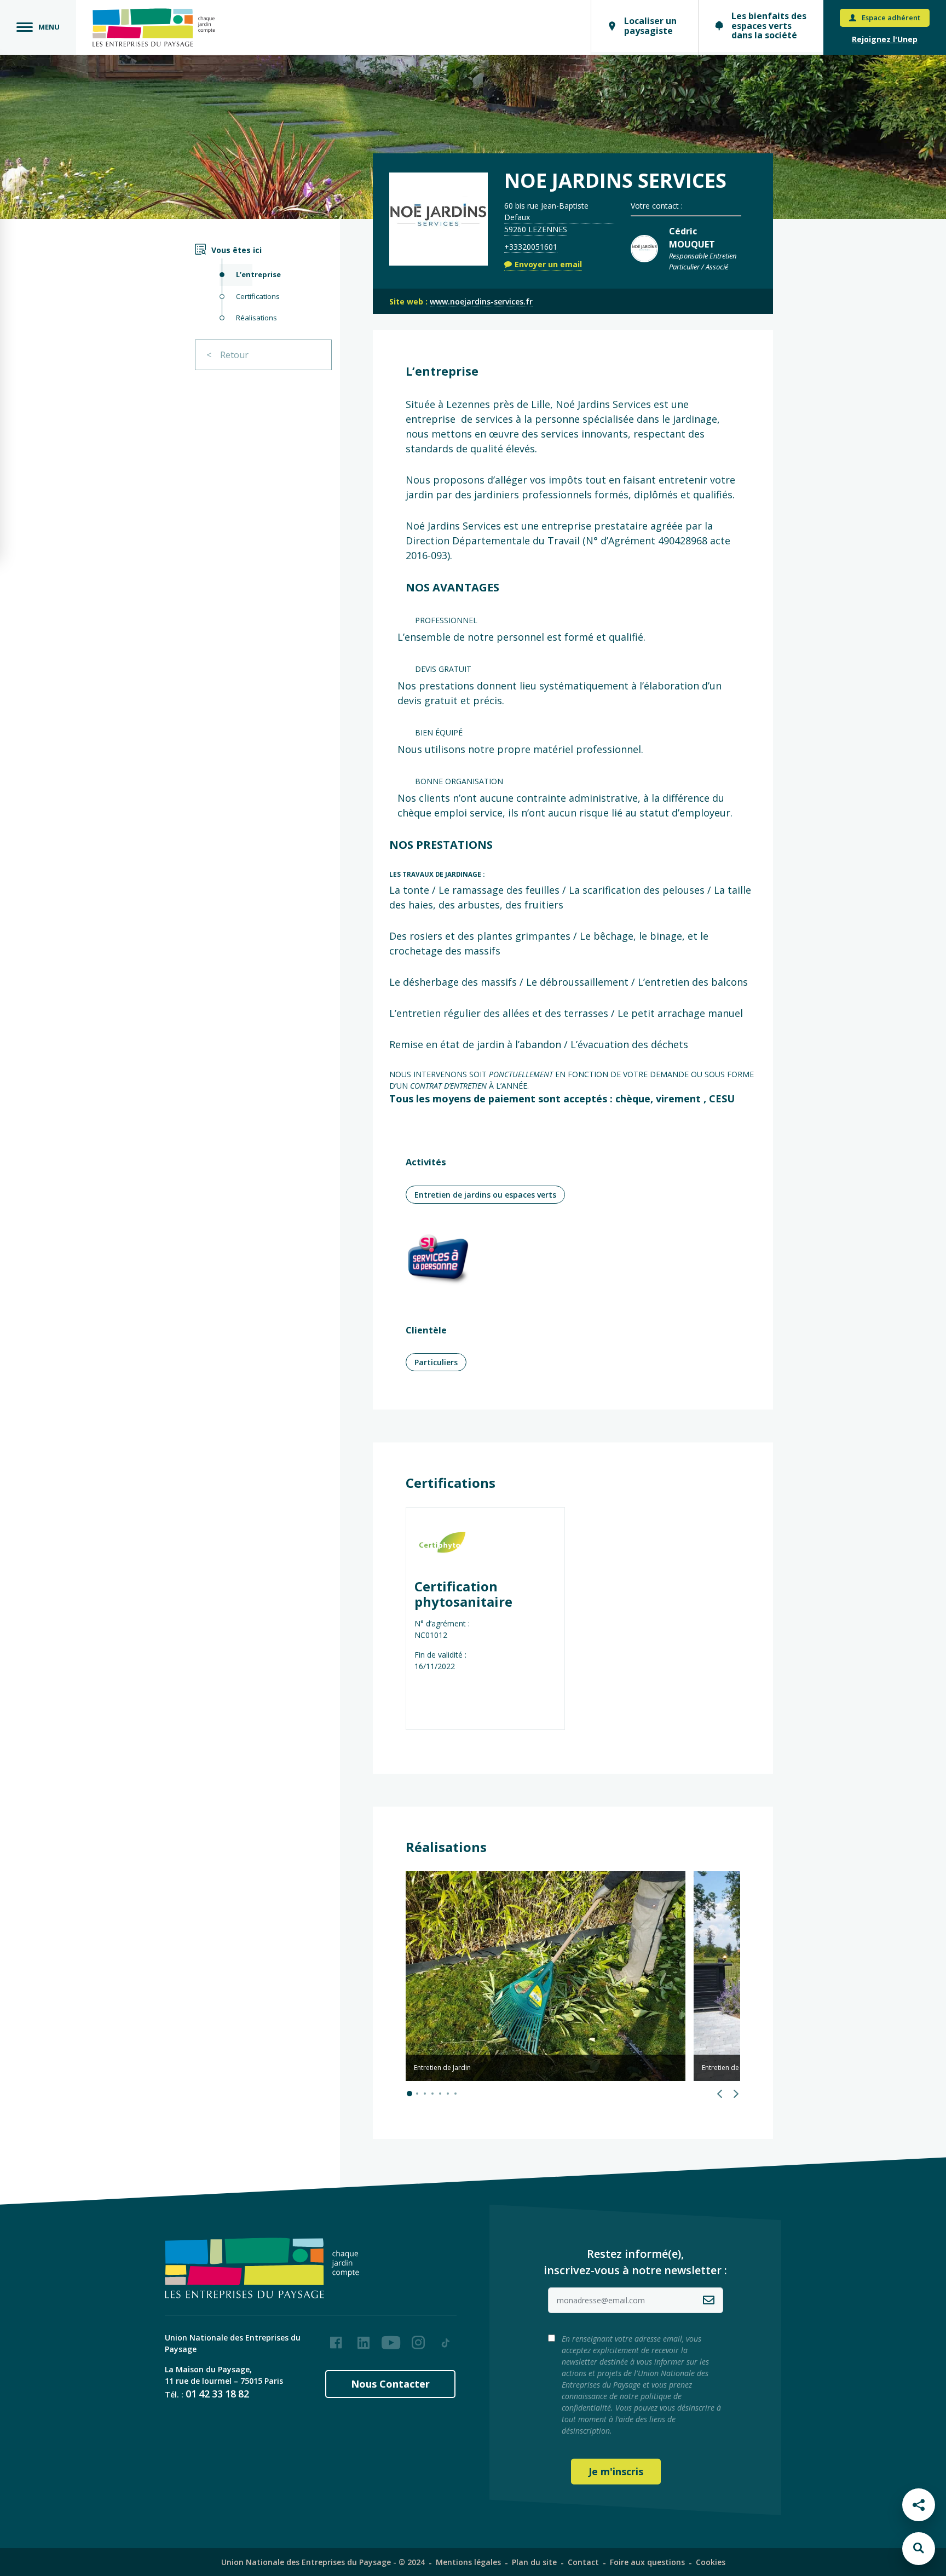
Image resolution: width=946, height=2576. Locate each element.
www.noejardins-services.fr (481, 301)
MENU (49, 27)
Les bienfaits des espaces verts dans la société (769, 25)
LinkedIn (364, 2338)
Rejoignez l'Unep (885, 39)
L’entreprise (258, 274)
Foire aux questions (647, 2562)
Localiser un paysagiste (650, 26)
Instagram (418, 2338)
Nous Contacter (390, 2384)
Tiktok (446, 2338)
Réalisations (256, 318)
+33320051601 (531, 247)
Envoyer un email (548, 264)
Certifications (258, 296)
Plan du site (534, 2562)
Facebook (336, 2338)
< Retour (227, 355)
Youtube (391, 2338)
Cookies (711, 2562)
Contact (583, 2562)
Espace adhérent (891, 18)
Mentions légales (468, 2562)
